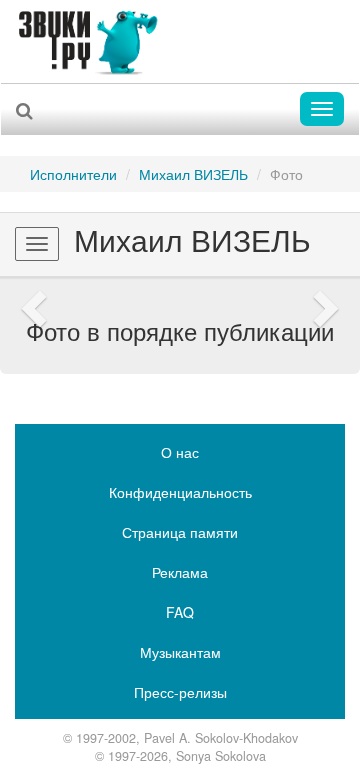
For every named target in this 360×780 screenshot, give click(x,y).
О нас (180, 452)
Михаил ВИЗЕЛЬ (193, 174)
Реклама (180, 572)
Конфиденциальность (180, 492)
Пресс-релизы (180, 692)
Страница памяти (180, 532)
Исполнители (73, 174)
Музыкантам (180, 652)
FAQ (180, 612)
